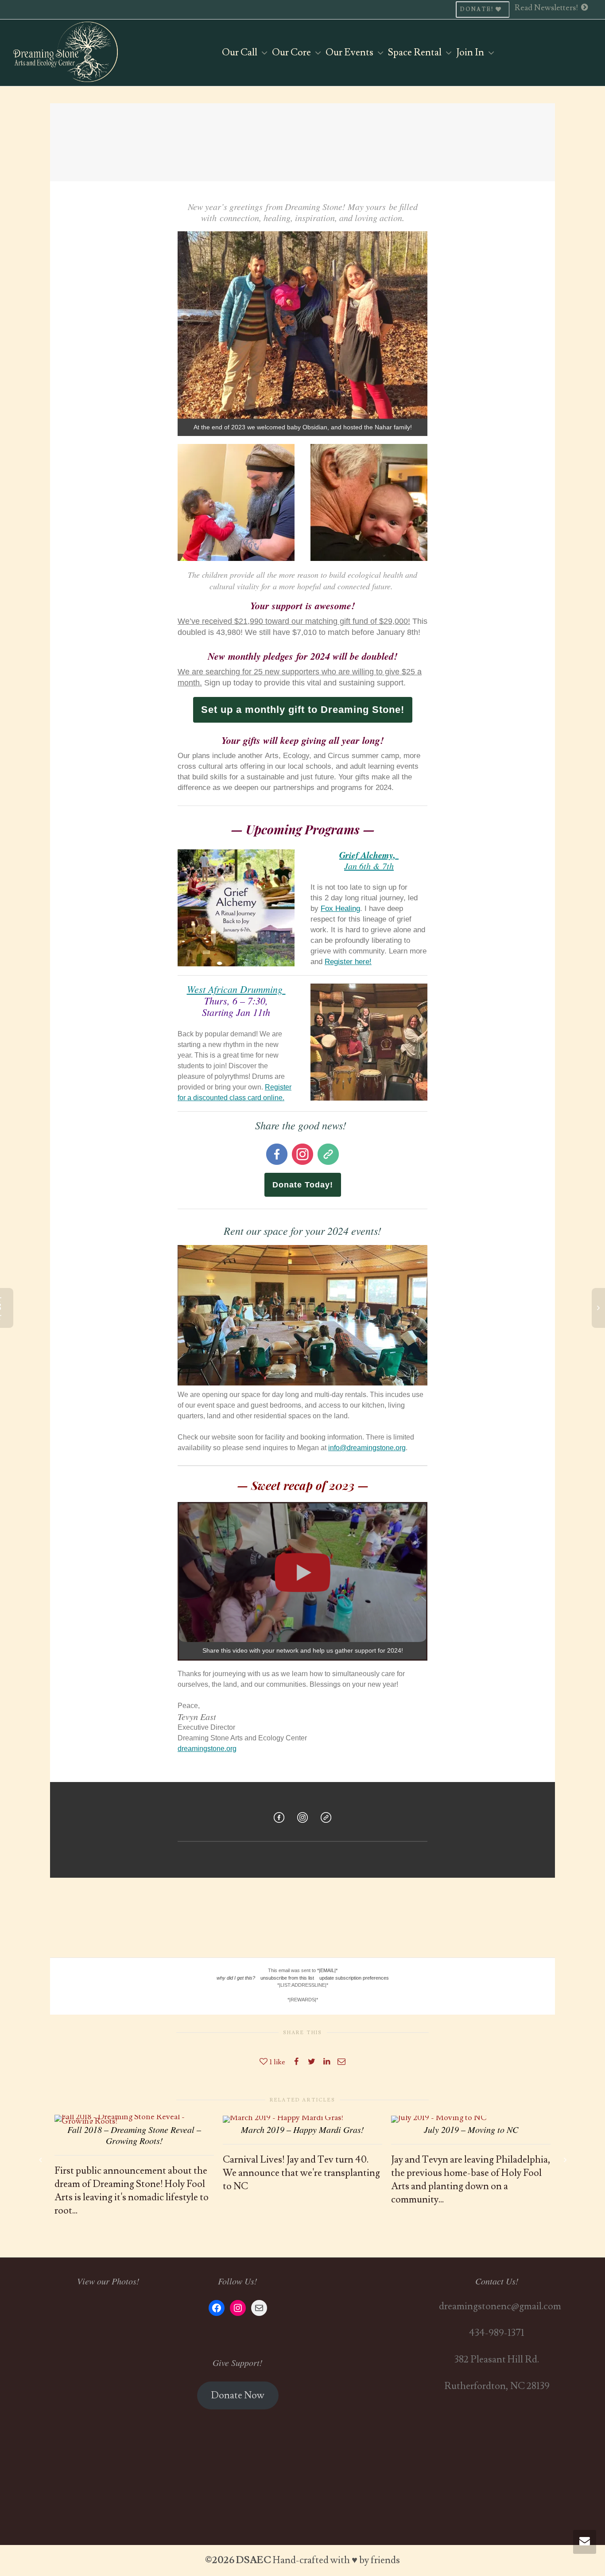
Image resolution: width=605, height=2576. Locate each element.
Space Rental (416, 53)
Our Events (350, 53)
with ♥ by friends (365, 2560)
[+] (134, 2117)
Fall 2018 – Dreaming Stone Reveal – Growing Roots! (134, 2135)
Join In (471, 53)
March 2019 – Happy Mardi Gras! (302, 2129)
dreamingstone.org (207, 1749)
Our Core (292, 53)
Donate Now (238, 2395)
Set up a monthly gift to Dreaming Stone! (303, 710)
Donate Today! (303, 1185)
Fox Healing (340, 909)
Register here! (348, 962)
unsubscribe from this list (287, 1978)
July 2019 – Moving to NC (471, 2129)
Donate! (478, 10)
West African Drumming (236, 989)
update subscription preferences (354, 1978)
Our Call (240, 53)
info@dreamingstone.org (367, 1448)
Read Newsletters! (547, 8)
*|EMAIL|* (327, 1970)
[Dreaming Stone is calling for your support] (302, 1635)
